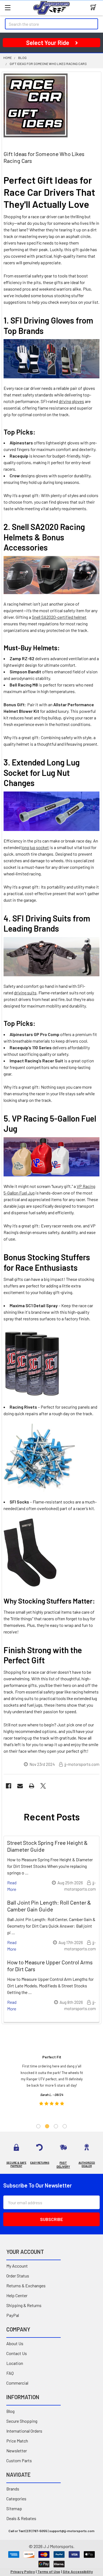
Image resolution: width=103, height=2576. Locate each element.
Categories (16, 2499)
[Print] (32, 1786)
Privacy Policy (23, 2571)
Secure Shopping (22, 2421)
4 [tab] (65, 2126)
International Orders (24, 2431)
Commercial (17, 2383)
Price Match (17, 2441)
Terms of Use (49, 2571)
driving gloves (71, 401)
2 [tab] (47, 2126)
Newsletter (17, 2451)
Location (15, 2363)
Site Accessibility (78, 2571)
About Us (15, 2343)
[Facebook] (9, 1786)
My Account (17, 2266)
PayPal (13, 2315)
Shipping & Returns (24, 2305)
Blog (10, 2411)
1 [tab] (38, 2126)
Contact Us (17, 2353)
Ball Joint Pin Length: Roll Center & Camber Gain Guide (49, 1906)
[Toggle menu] (8, 8)
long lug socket (35, 847)
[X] (43, 1786)
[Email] (20, 1786)
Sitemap (14, 2508)
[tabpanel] (52, 2082)
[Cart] (95, 8)
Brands (13, 2489)
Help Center (17, 2295)
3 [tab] (56, 2126)
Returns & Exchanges (26, 2286)
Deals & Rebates (21, 2518)
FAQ (10, 2373)
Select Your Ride (48, 42)
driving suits (25, 993)
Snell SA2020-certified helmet (59, 617)
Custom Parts (19, 2460)
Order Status (18, 2276)
